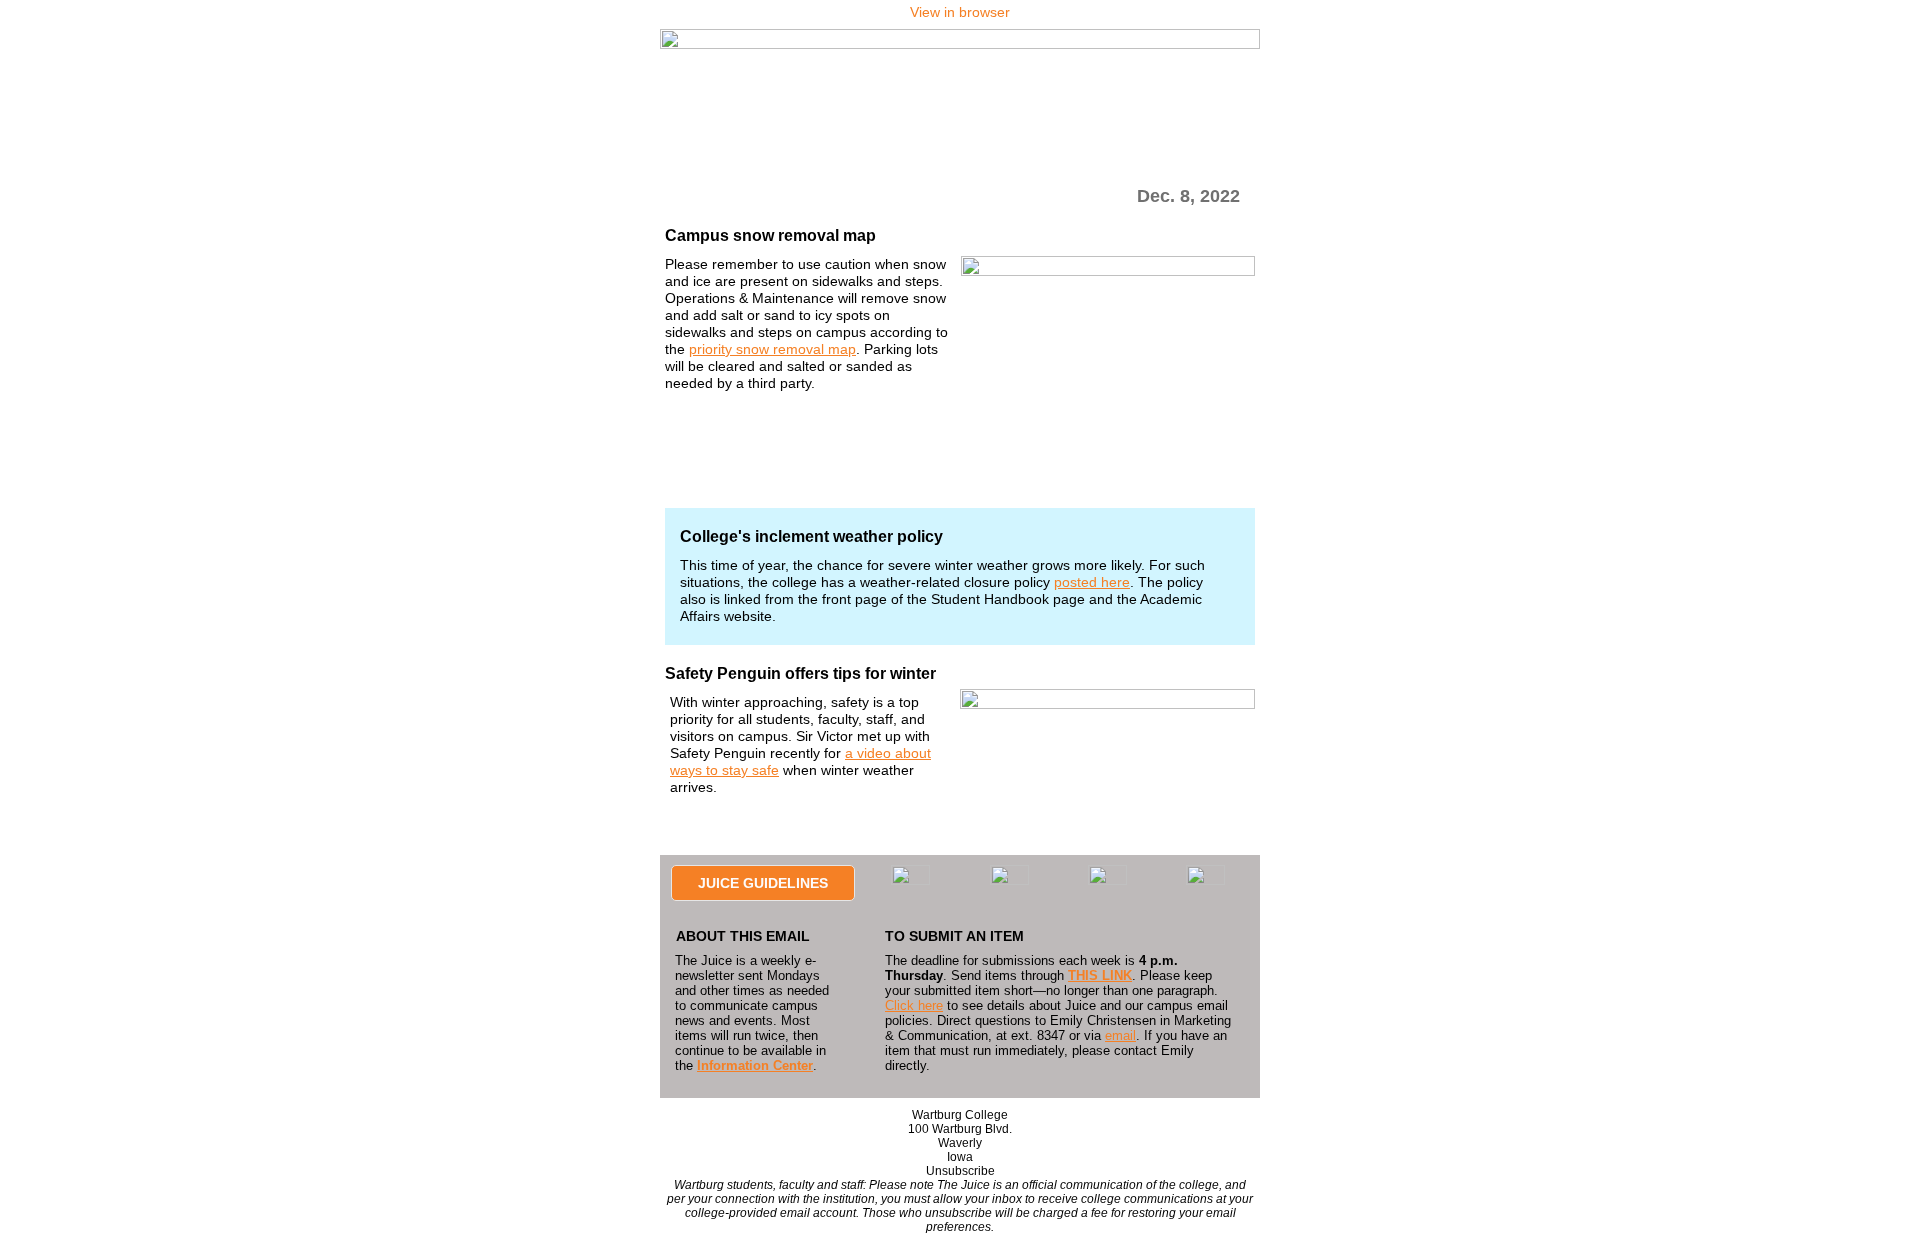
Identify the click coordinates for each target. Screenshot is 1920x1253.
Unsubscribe (960, 1171)
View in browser (960, 12)
